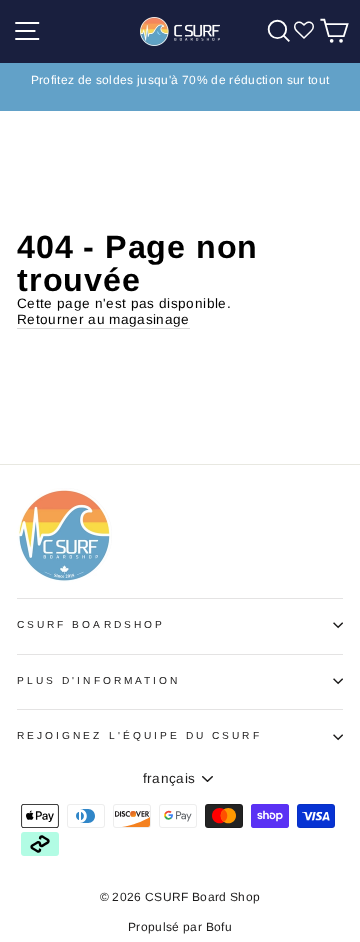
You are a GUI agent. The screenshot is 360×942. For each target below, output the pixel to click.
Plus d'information (98, 680)
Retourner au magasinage (103, 319)
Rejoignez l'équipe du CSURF (139, 735)
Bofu (219, 927)
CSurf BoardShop (91, 624)
